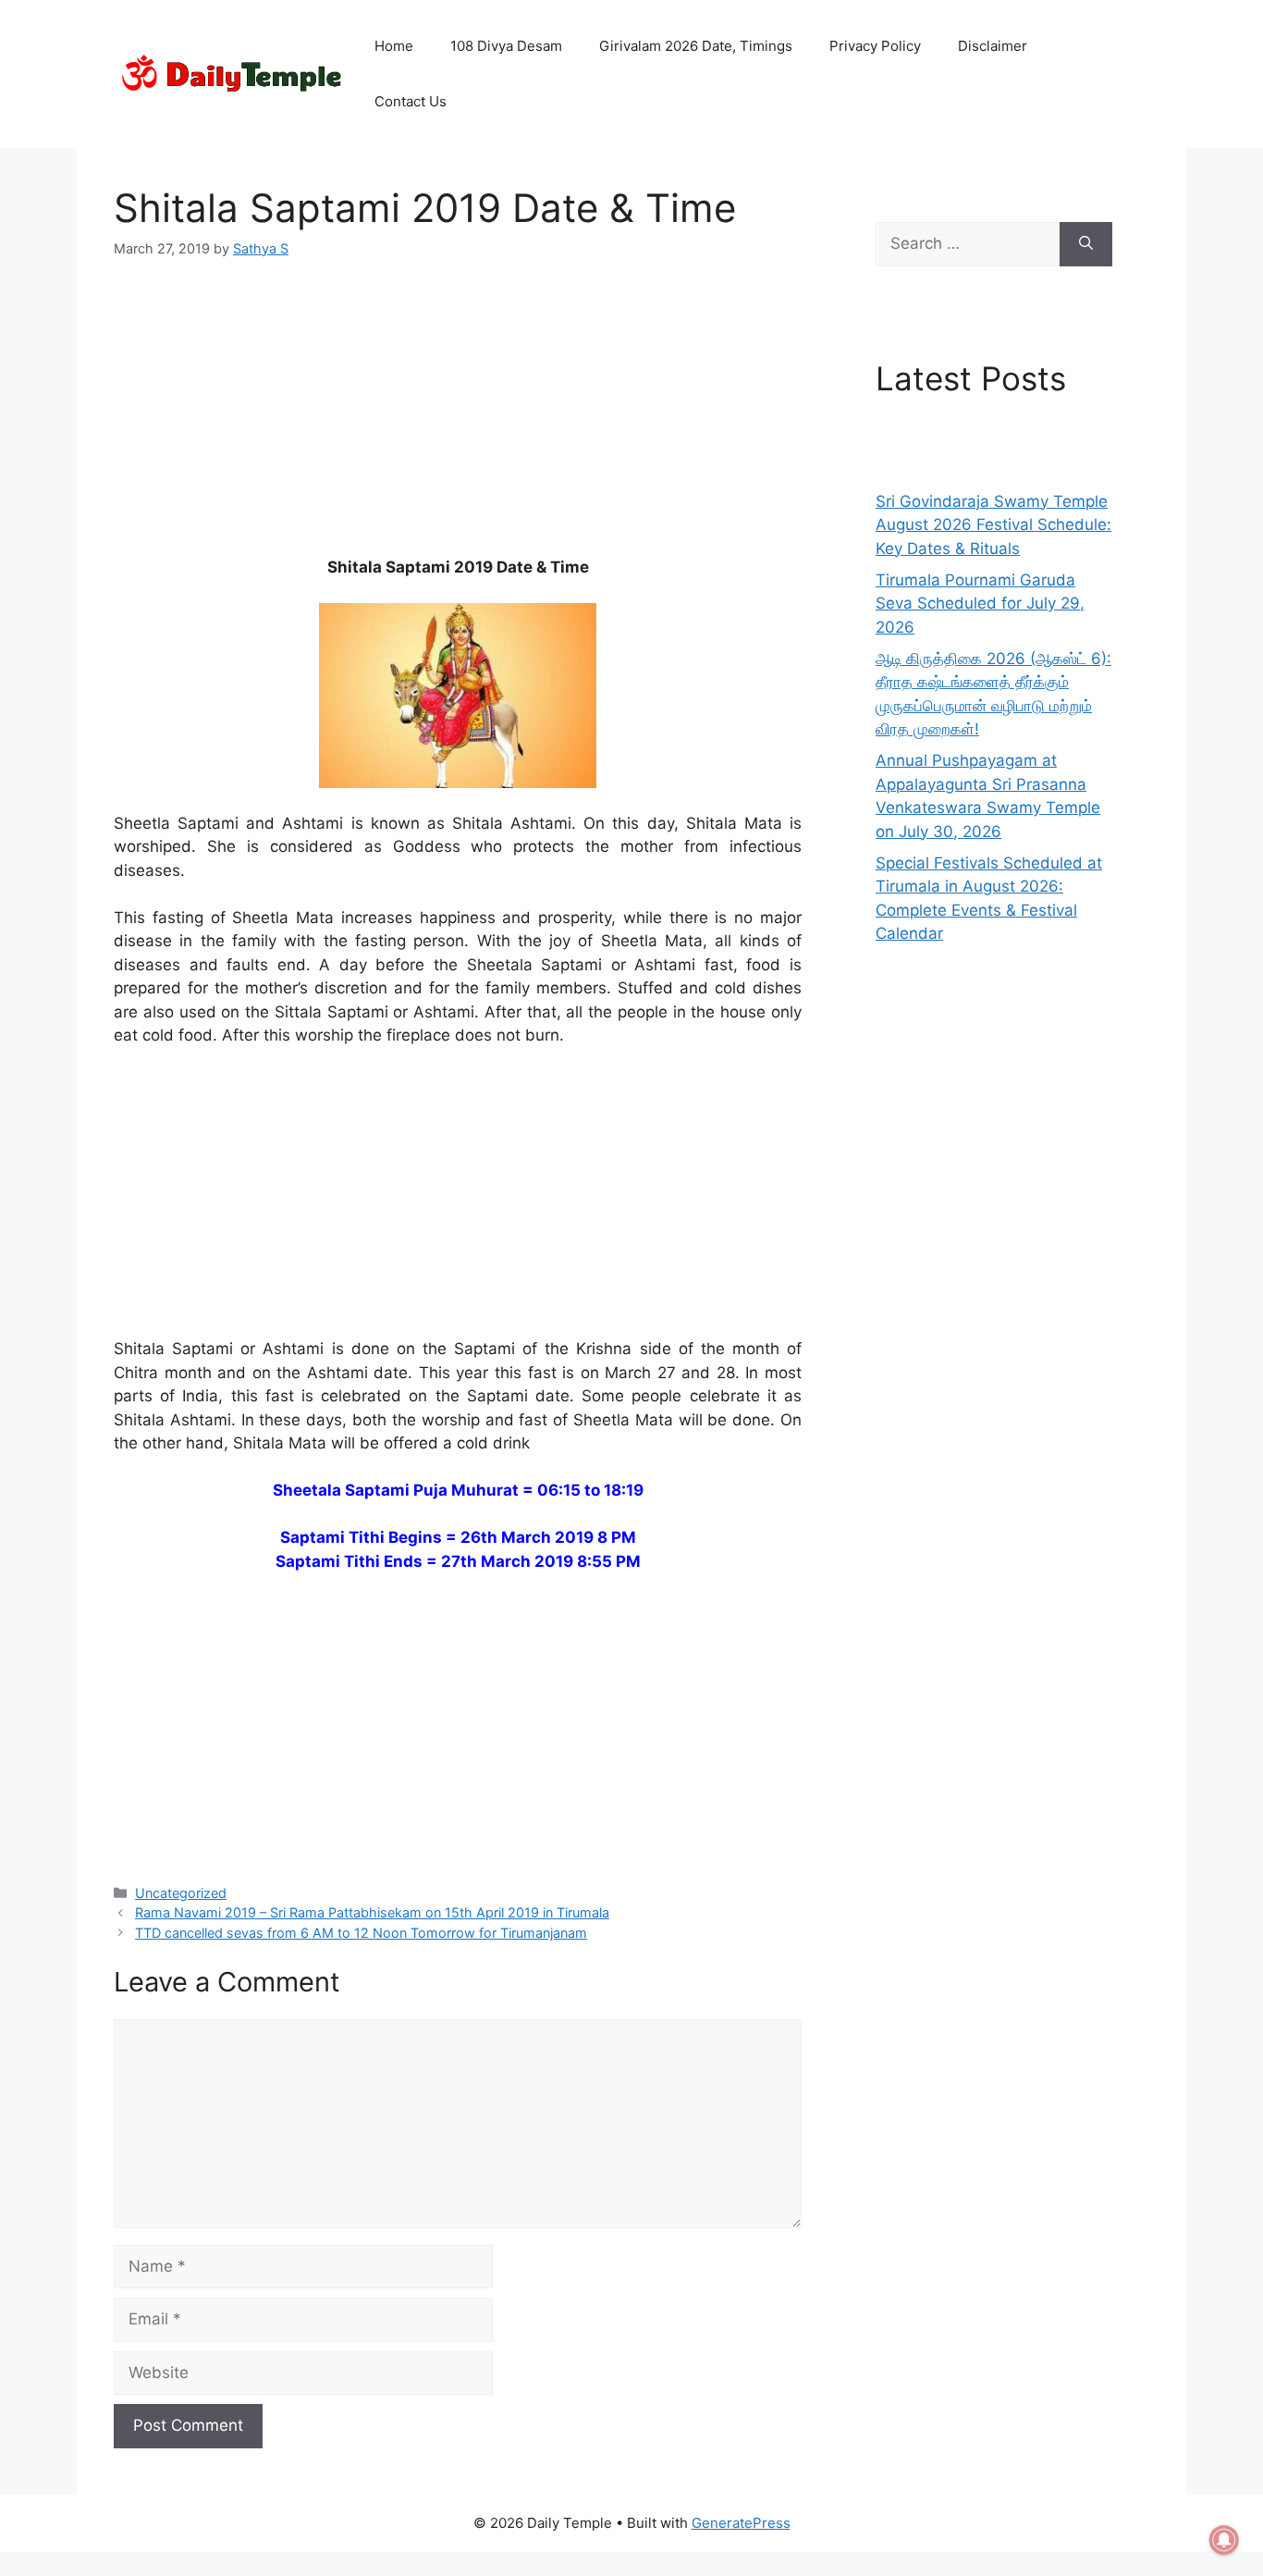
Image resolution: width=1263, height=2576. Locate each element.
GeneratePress (741, 2523)
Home (394, 46)
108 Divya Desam (506, 46)
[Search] (1086, 244)
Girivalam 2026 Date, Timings (696, 46)
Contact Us (411, 101)
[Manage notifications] (1224, 2540)
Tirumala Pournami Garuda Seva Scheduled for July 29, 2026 (980, 604)
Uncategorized (181, 1893)
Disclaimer (993, 46)
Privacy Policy (875, 46)
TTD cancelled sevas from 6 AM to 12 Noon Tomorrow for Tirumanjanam (361, 1933)
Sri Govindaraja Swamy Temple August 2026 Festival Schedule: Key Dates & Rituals (993, 525)
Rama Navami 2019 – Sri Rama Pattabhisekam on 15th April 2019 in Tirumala (372, 1912)
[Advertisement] (458, 419)
